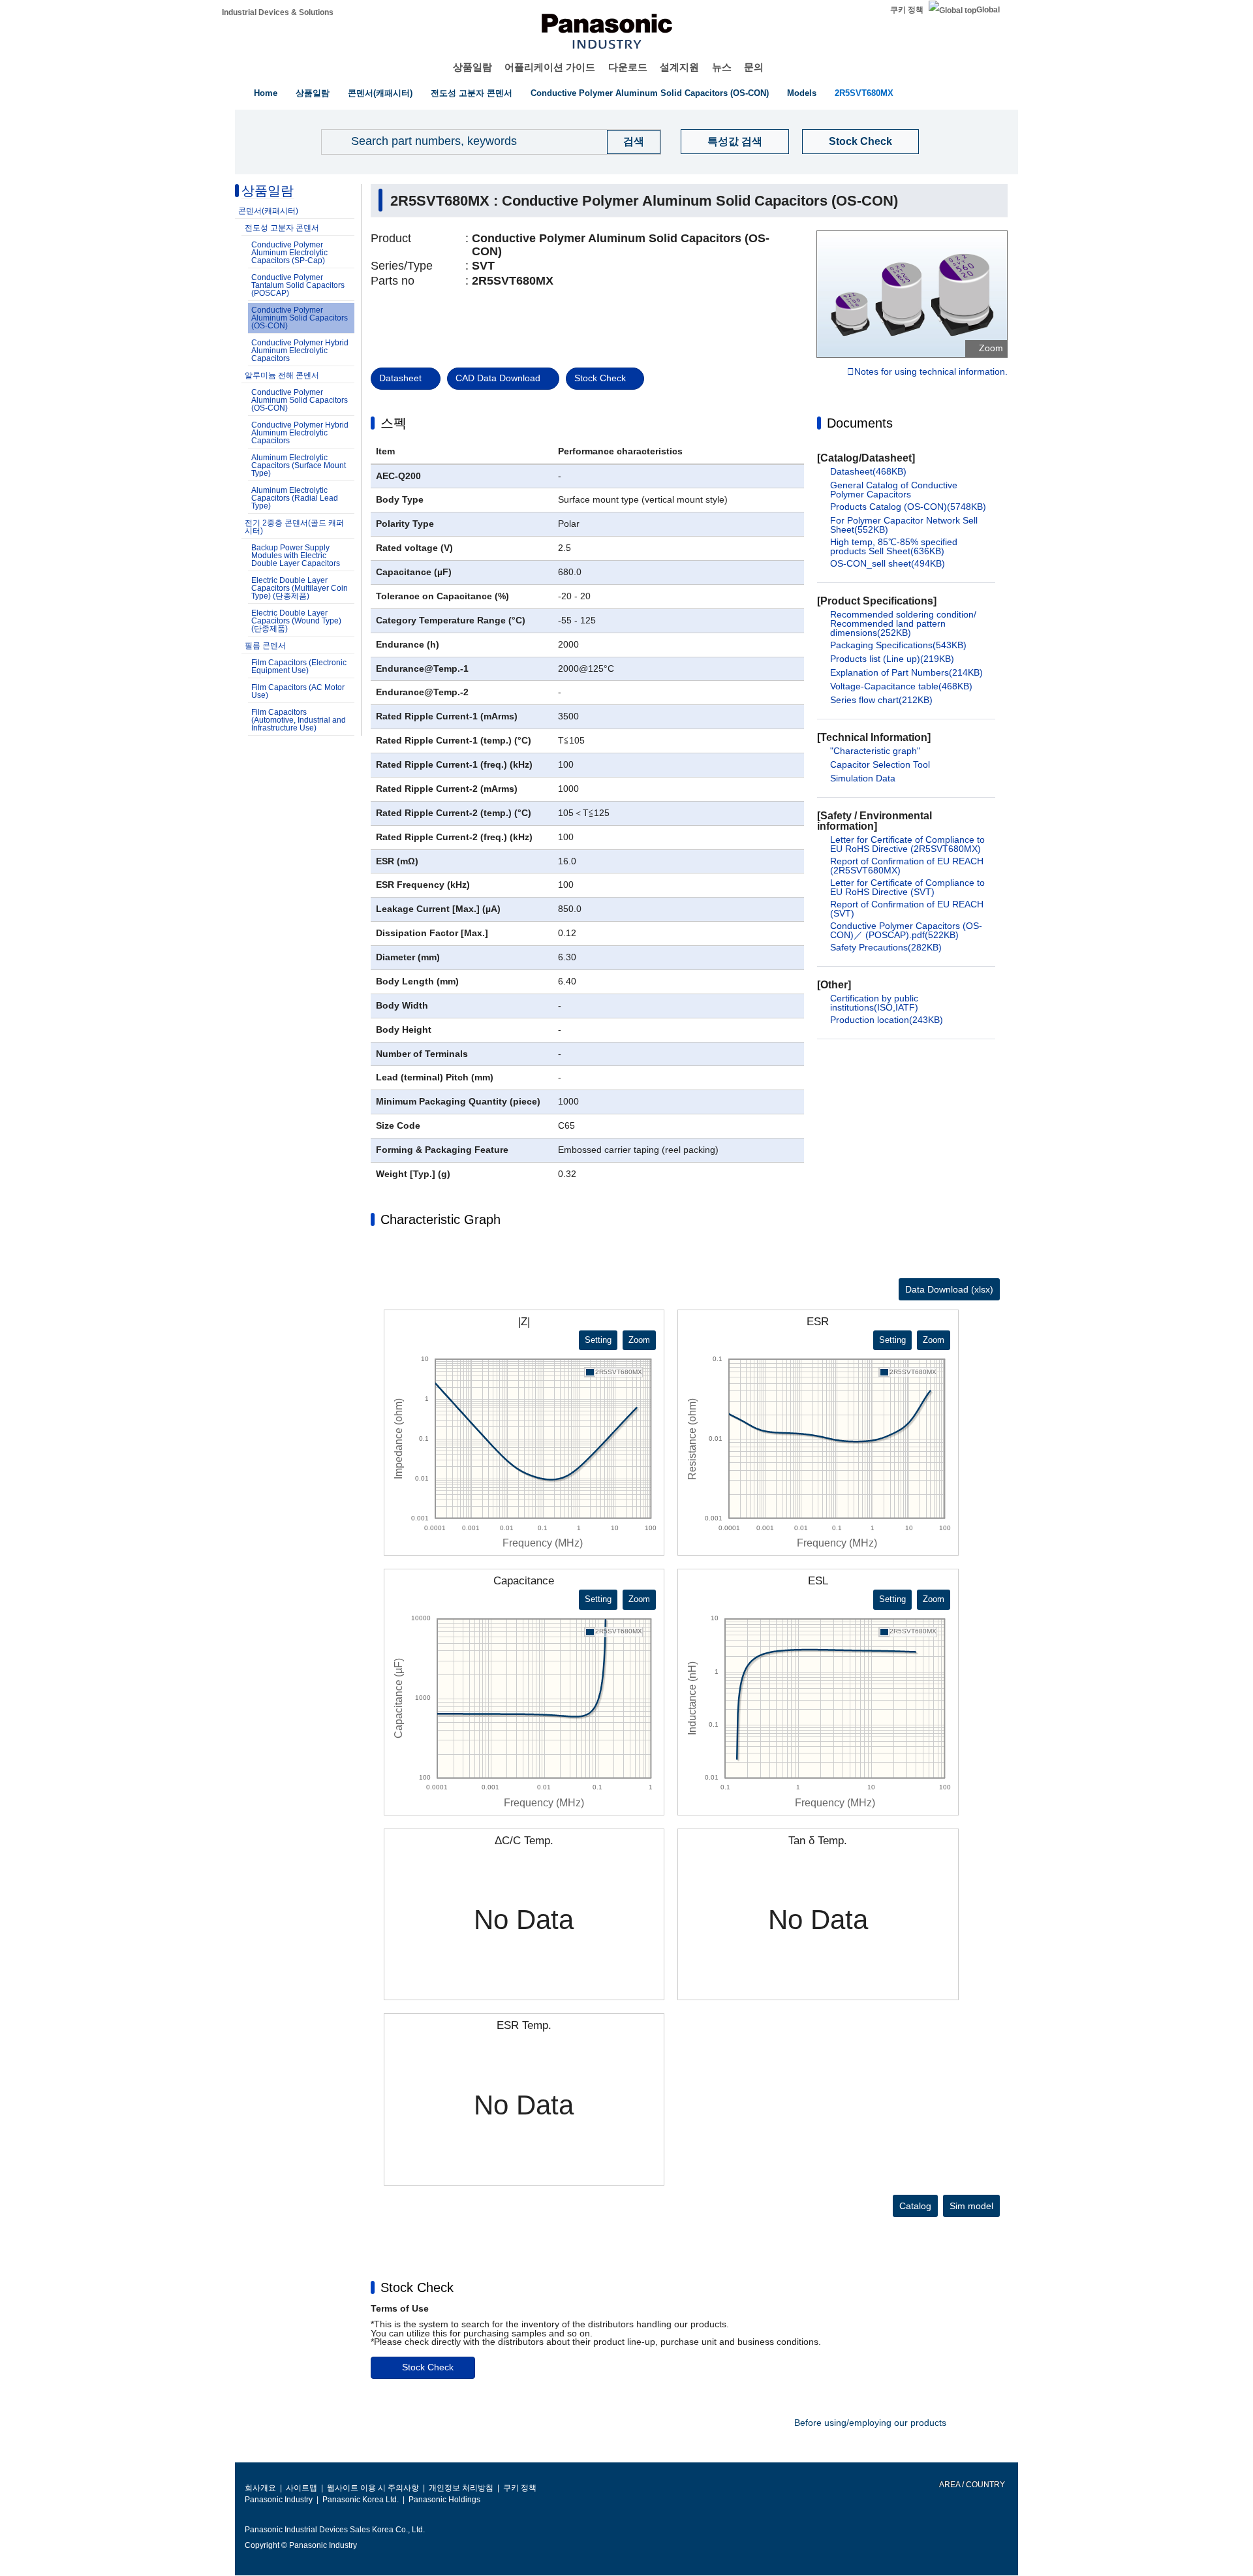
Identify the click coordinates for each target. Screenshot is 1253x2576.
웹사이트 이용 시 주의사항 (373, 2488)
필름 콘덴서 (265, 646)
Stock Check (860, 141)
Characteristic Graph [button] (441, 1219)
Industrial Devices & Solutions (278, 12)
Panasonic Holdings (444, 2500)
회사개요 (260, 2488)
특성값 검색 (735, 141)
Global (988, 10)
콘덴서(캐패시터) (380, 93)
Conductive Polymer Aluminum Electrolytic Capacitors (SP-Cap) (289, 253)
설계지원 (679, 67)
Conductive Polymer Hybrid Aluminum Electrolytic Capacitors (300, 351)
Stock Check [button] (417, 2287)
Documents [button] (860, 423)
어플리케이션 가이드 (550, 67)
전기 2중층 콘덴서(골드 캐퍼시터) (294, 527)
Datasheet (400, 378)
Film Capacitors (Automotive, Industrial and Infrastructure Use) (299, 720)
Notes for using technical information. (931, 372)
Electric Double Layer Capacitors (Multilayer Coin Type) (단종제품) (300, 588)
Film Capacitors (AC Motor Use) (298, 691)
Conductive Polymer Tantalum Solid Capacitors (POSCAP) (298, 285)
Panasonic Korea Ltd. (361, 2500)
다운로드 (628, 67)
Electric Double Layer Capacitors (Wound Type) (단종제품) (296, 621)
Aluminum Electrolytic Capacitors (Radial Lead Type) (295, 498)
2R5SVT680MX (864, 93)
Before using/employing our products (870, 2423)
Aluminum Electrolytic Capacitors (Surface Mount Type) (299, 465)
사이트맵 (302, 2488)
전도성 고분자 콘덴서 (472, 93)
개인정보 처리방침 (461, 2488)
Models (802, 93)
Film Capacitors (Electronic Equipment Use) (299, 667)
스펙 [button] (394, 423)
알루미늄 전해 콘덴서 (282, 375)
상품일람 (472, 67)
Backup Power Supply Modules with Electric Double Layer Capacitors (296, 556)
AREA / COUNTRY (971, 2485)
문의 (754, 67)
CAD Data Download (498, 378)
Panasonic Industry (279, 2500)
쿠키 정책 (907, 10)
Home (266, 93)
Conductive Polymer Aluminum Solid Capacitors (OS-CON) (650, 93)
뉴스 (722, 67)
